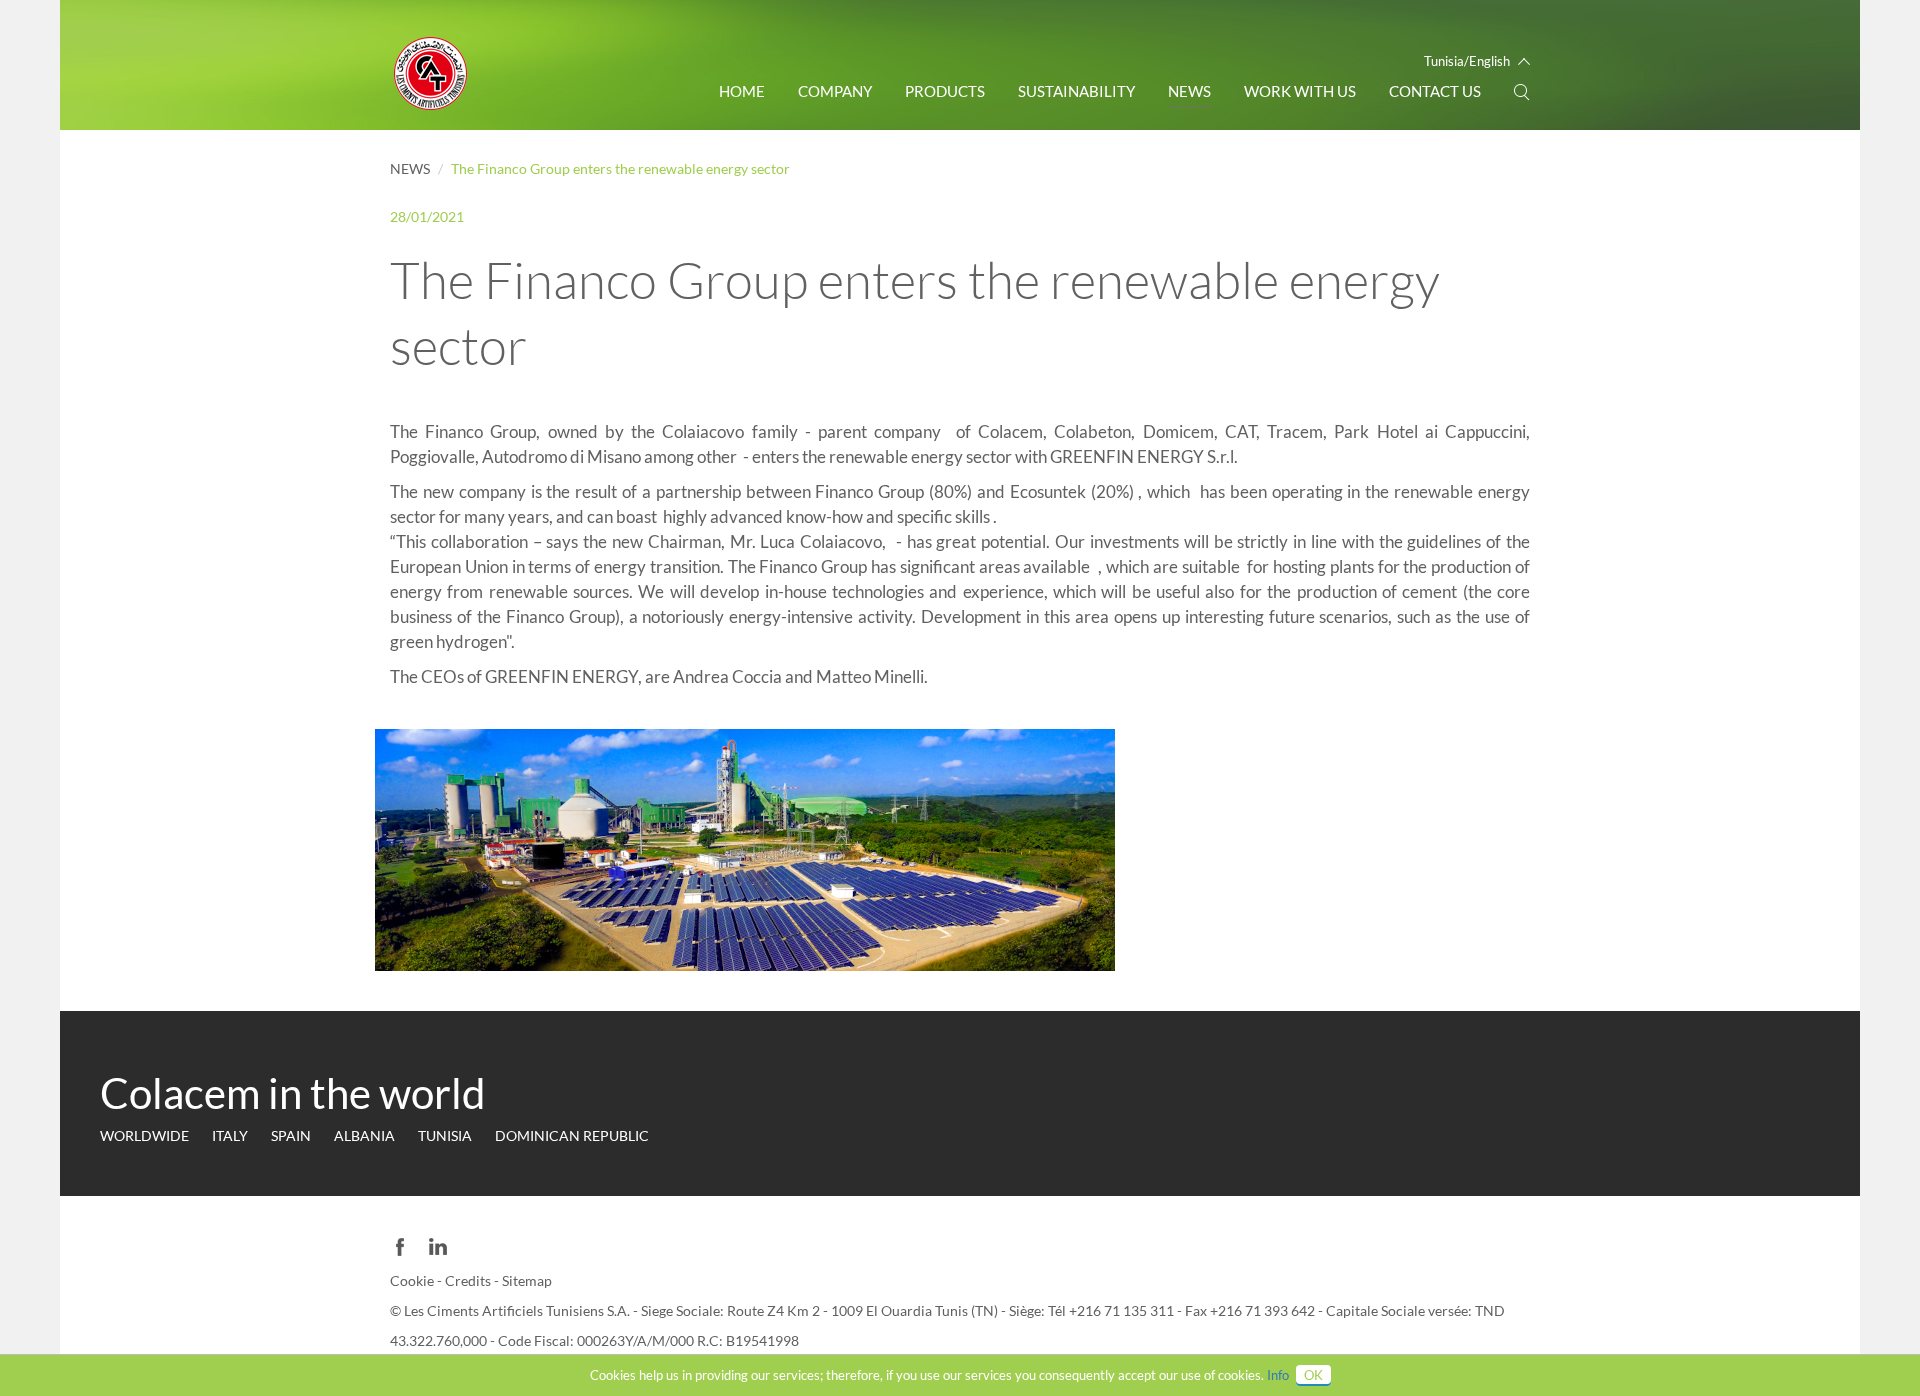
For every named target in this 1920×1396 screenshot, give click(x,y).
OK (1313, 1375)
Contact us (1435, 91)
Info (1278, 1375)
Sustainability (1076, 91)
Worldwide (144, 1135)
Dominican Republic (572, 1135)
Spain (291, 1135)
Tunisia (445, 1135)
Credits (469, 1280)
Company (835, 91)
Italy (230, 1135)
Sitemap (527, 1280)
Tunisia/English (1467, 61)
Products (945, 91)
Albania (364, 1135)
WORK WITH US (1300, 91)
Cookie (413, 1280)
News (1189, 91)
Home (742, 91)
